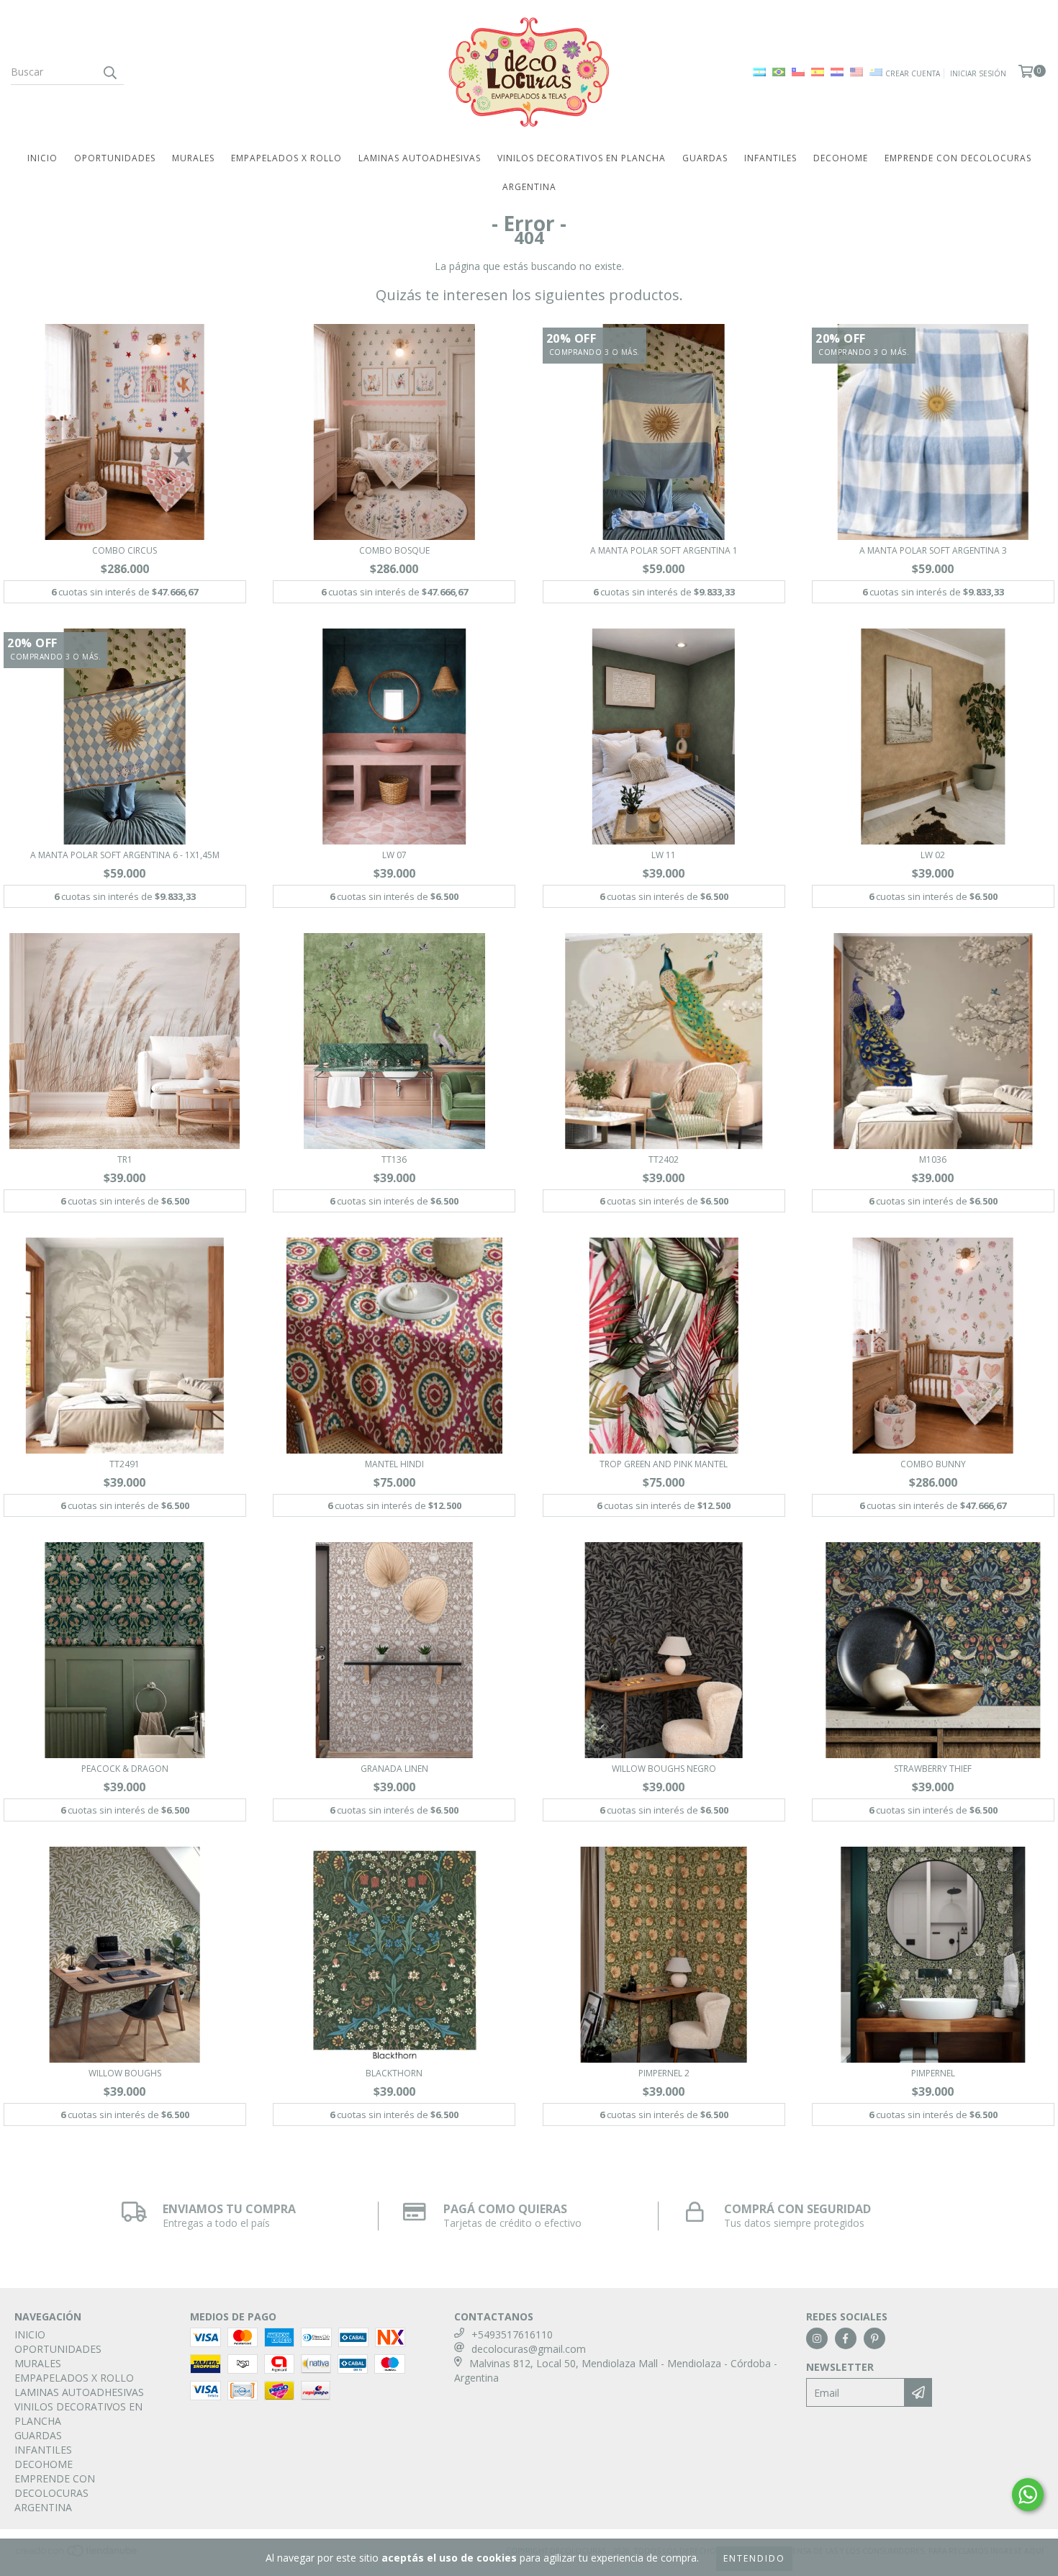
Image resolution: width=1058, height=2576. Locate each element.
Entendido (754, 2558)
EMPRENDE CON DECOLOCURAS (958, 158)
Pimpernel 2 (664, 2073)
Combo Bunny (933, 1464)
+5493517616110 (512, 2334)
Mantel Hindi (394, 1464)
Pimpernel (933, 2073)
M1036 (933, 1159)
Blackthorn (394, 2073)
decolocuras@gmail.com (529, 2349)
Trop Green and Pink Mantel (664, 1464)
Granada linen (394, 1769)
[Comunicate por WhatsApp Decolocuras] (1028, 2495)
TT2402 (664, 1159)
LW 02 (933, 855)
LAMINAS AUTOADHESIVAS (420, 158)
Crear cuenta (913, 73)
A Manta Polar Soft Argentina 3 (933, 550)
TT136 (394, 1159)
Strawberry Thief (933, 1769)
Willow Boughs (125, 2073)
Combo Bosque (394, 550)
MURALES (193, 158)
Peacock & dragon (125, 1769)
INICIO (42, 158)
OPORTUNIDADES (115, 158)
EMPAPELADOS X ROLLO (286, 158)
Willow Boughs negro (664, 1769)
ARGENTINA (529, 187)
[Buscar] (109, 72)
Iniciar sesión (978, 73)
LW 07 (394, 855)
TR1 (125, 1159)
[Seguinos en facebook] (846, 2338)
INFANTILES (770, 158)
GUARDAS (705, 158)
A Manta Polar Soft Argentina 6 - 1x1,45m (125, 855)
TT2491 (125, 1464)
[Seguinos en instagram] (817, 2338)
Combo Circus (125, 550)
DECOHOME (841, 158)
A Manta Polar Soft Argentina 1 (664, 550)
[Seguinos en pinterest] (874, 2338)
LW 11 (664, 855)
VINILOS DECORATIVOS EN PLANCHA (582, 158)
